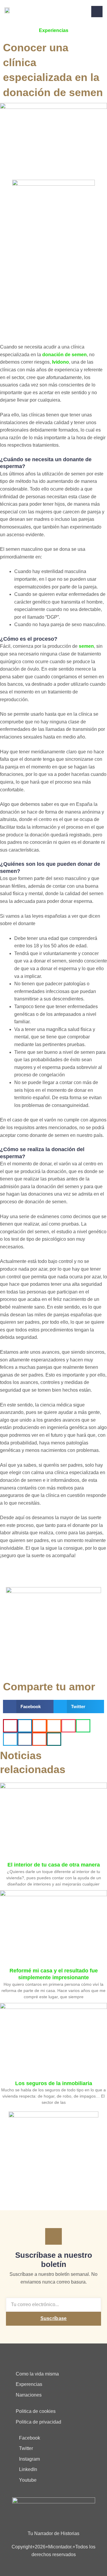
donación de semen (64, 355)
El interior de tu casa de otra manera (54, 1865)
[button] (28, 1707)
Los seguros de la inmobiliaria (54, 2083)
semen (86, 646)
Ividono (60, 362)
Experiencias (54, 30)
